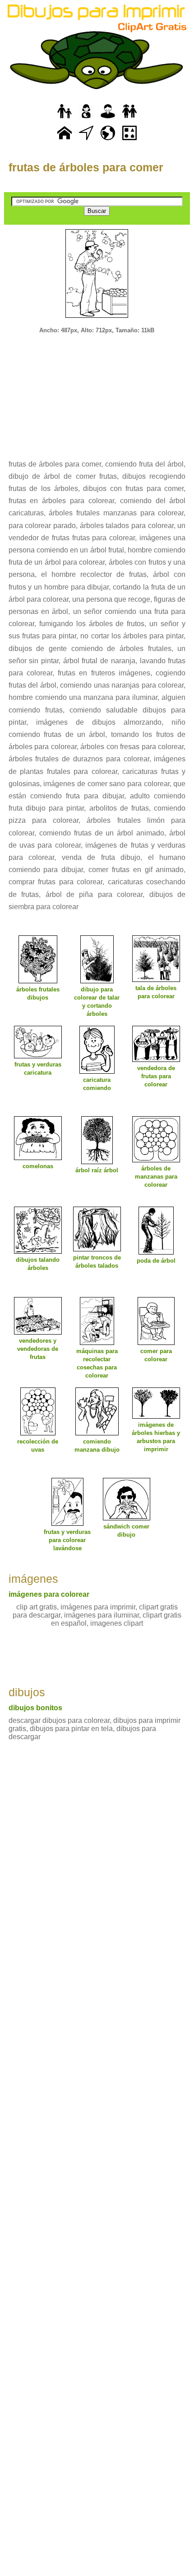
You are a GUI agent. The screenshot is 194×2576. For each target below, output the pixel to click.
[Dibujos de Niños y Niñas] (129, 119)
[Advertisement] (97, 391)
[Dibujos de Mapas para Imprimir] (108, 140)
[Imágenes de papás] (108, 119)
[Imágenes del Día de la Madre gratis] (86, 119)
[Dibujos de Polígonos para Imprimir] (129, 140)
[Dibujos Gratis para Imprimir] (65, 140)
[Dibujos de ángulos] (86, 140)
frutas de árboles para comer (86, 167)
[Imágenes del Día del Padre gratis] (65, 119)
